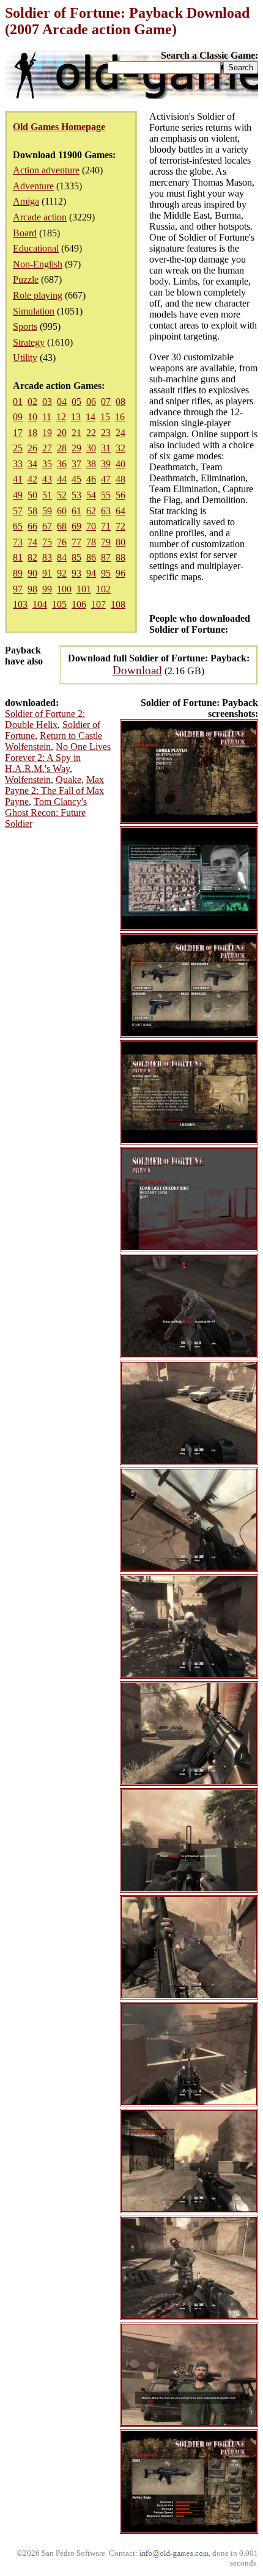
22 (91, 433)
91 (47, 573)
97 (18, 589)
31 (106, 448)
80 (120, 542)
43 (47, 479)
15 (105, 417)
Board (25, 233)
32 (120, 448)
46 (91, 479)
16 (120, 417)
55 (106, 495)
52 (62, 495)
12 (61, 417)
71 (106, 526)
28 (62, 448)
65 (18, 526)
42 (32, 479)
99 (47, 589)
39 (106, 464)
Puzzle (26, 279)
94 (91, 573)
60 (62, 511)
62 (91, 511)
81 (18, 557)
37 (76, 464)
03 (47, 402)
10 (32, 417)
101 (84, 589)
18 (32, 433)
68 (62, 526)
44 (62, 479)
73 (18, 542)
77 (76, 542)
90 (32, 573)
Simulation (34, 311)
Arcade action (40, 217)
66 (32, 526)
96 (120, 573)
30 (91, 448)
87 (106, 557)
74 (32, 542)
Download (137, 670)
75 (47, 542)
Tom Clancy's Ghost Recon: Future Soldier (46, 813)
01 (18, 402)
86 (91, 557)
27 (47, 448)
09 (18, 417)
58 (32, 511)
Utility (25, 358)
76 (62, 542)
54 (91, 495)
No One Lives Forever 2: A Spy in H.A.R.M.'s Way (58, 758)
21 (76, 433)
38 (91, 464)
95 (106, 573)
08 (120, 402)
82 (32, 557)
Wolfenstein (28, 780)
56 (120, 495)
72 (120, 526)
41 (18, 479)
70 (91, 526)
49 (18, 495)
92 (62, 573)
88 (120, 557)
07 (106, 402)
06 (91, 402)
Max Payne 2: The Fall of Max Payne (54, 791)
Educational (36, 248)
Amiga (26, 201)
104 (40, 604)
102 (103, 589)
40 (120, 464)
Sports (25, 326)
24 (120, 433)
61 (76, 511)
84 (62, 557)
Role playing (38, 295)
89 (18, 573)
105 (59, 604)
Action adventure (46, 170)
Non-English (38, 264)
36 (62, 464)
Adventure (33, 186)
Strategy (29, 342)
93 (76, 573)
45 (76, 479)
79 (106, 542)
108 (118, 604)
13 (76, 417)
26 (32, 448)
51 (47, 495)
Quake (69, 780)
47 (106, 479)
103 (20, 604)
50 (32, 495)
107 (98, 604)
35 (47, 464)
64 (120, 511)
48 (120, 479)
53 (76, 495)
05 (76, 402)
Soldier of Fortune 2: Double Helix (45, 719)
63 (106, 511)
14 (91, 417)
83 (47, 557)
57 (18, 511)
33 (18, 464)
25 (18, 448)
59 (47, 511)
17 (18, 433)
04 (62, 402)
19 (47, 433)
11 (47, 417)
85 (76, 557)
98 (32, 589)
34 (32, 464)
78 (91, 542)
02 (32, 402)
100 (64, 589)
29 (76, 448)
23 (106, 433)
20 (62, 433)
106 (79, 604)
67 (47, 526)
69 (76, 526)
